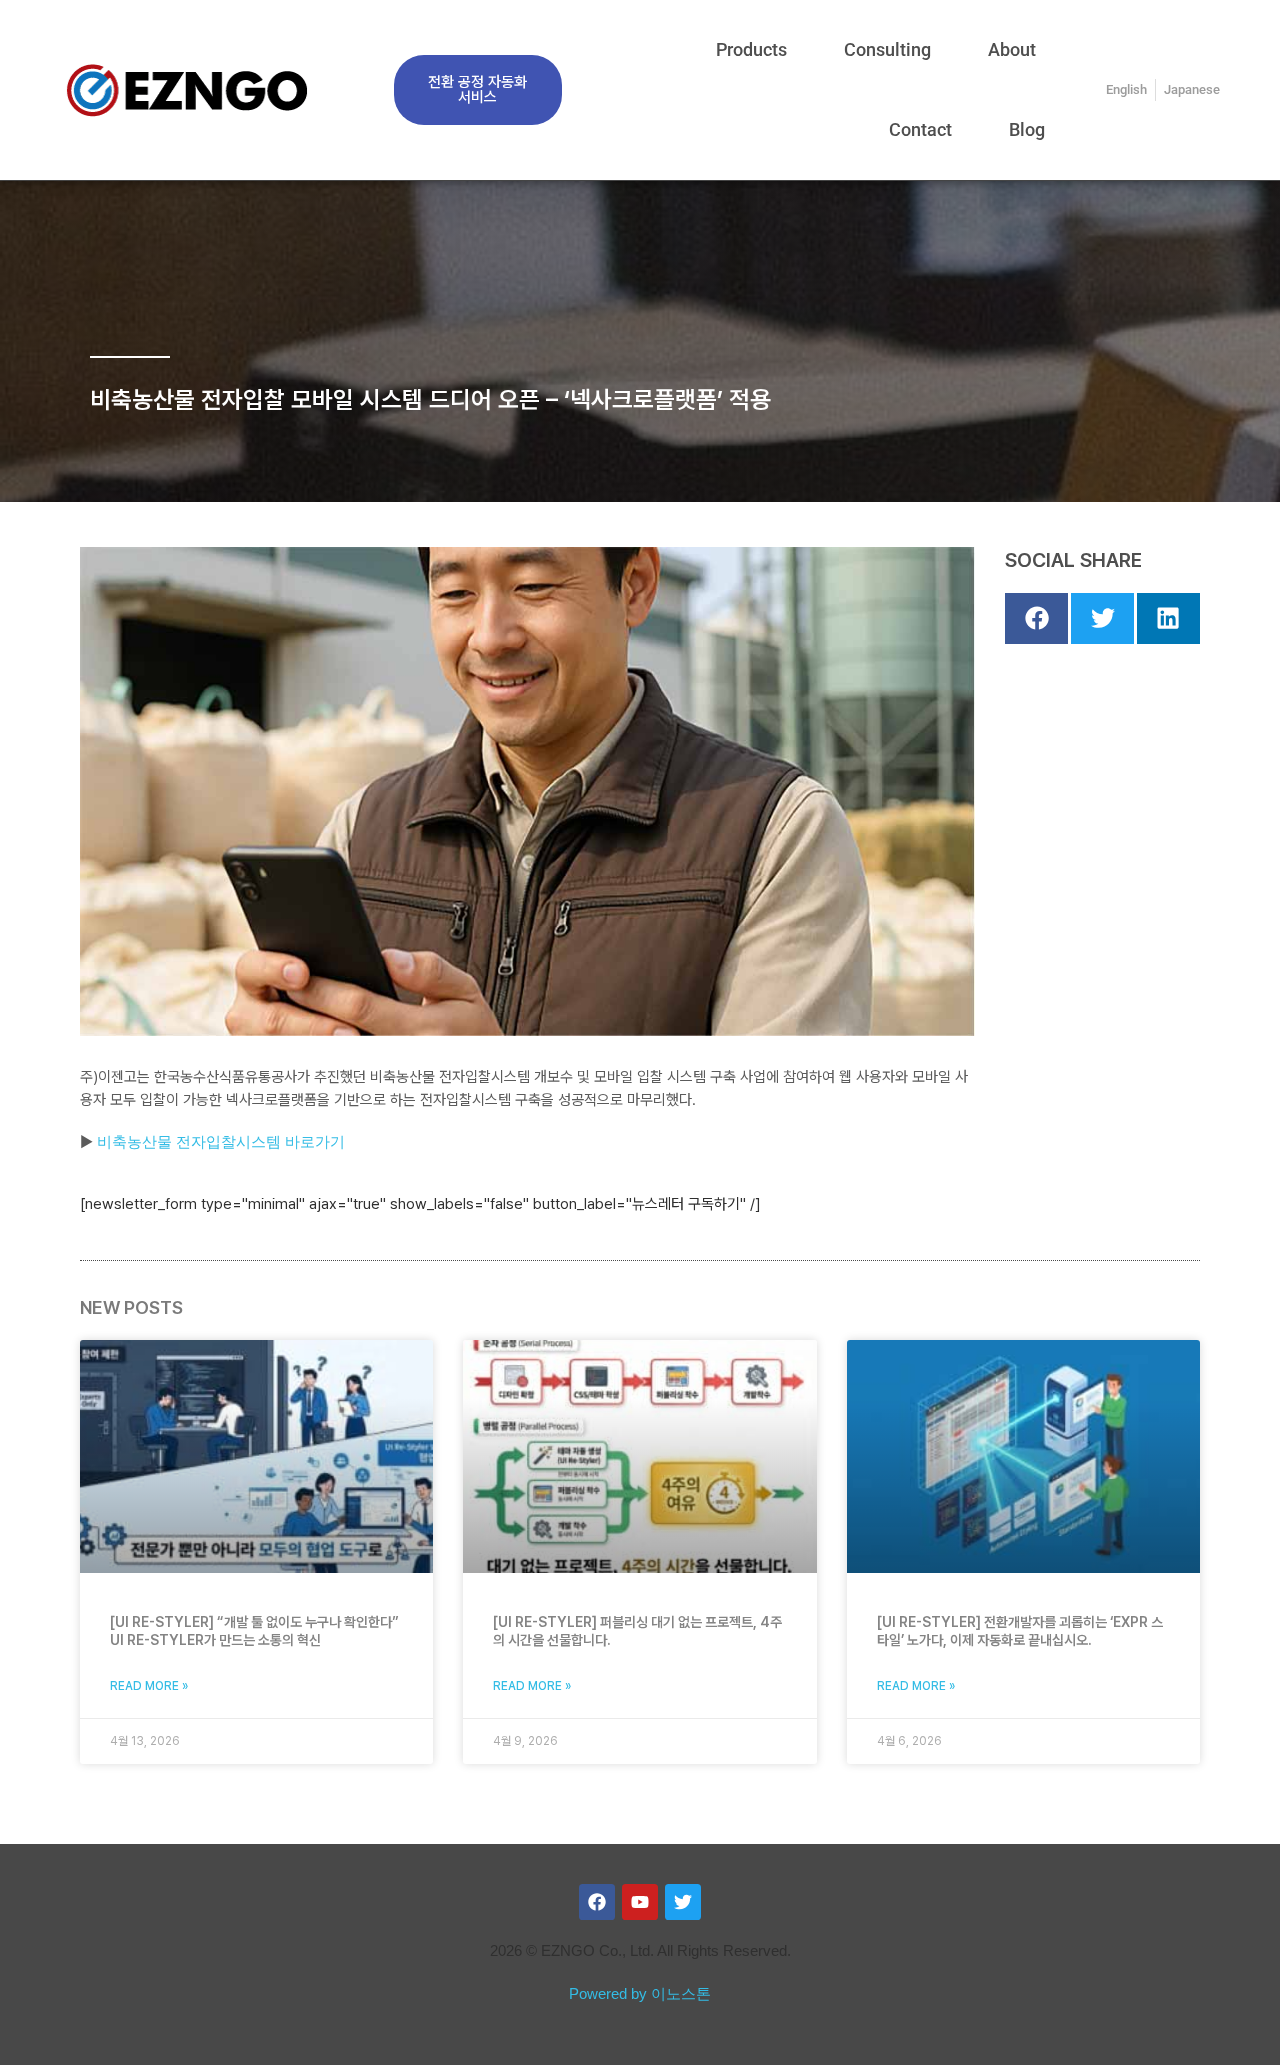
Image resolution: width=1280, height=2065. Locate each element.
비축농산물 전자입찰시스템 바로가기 (221, 1141)
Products (751, 49)
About (1012, 49)
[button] (1036, 619)
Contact (920, 129)
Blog (1027, 129)
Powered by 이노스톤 (640, 1993)
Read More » (149, 1686)
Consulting (887, 49)
